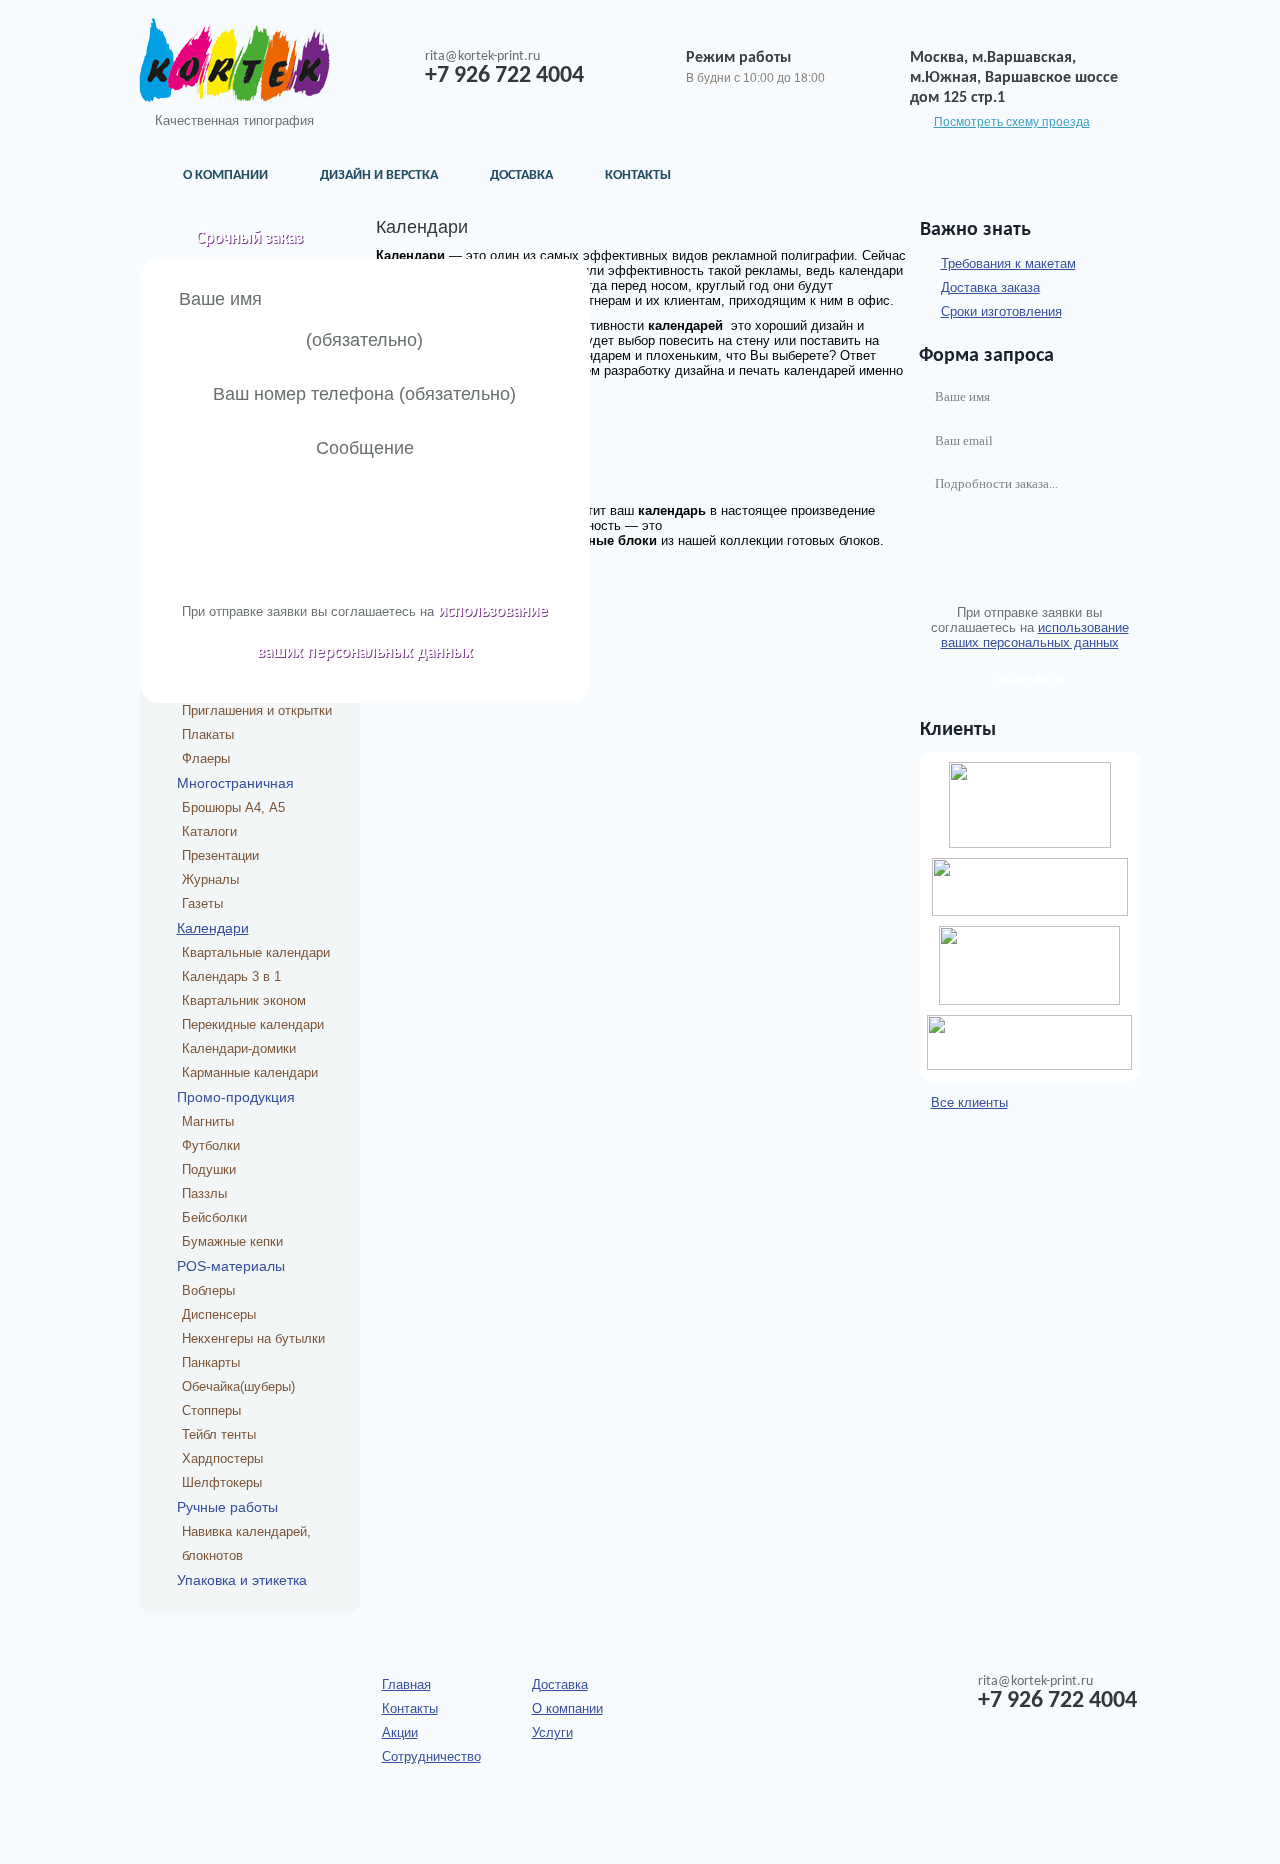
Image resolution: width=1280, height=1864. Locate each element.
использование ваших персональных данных (1035, 635)
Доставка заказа (990, 287)
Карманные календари (250, 1072)
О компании (225, 175)
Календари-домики (239, 1048)
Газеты (202, 903)
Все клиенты (969, 1102)
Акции (400, 1732)
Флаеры (206, 758)
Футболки (211, 1145)
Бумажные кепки (232, 1241)
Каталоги (209, 831)
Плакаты (208, 734)
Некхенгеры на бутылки (253, 1338)
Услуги (552, 1732)
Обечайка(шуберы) (238, 1386)
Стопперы (211, 1410)
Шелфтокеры (222, 1482)
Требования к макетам (1008, 263)
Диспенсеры (219, 1314)
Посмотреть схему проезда (1012, 122)
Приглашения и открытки (257, 710)
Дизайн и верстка (379, 175)
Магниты (208, 1121)
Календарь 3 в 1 (231, 976)
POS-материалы (231, 1266)
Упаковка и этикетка (242, 1580)
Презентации (220, 855)
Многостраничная (235, 783)
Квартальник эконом (244, 1000)
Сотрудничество (431, 1756)
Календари (213, 928)
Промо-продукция (236, 1097)
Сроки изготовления (1001, 311)
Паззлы (204, 1193)
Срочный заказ (249, 238)
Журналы (210, 879)
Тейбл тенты (219, 1434)
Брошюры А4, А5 (233, 807)
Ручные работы (227, 1507)
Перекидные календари (253, 1024)
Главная (406, 1684)
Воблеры (208, 1290)
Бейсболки (214, 1217)
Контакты (638, 175)
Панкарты (211, 1362)
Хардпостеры (222, 1458)
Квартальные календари (256, 952)
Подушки (209, 1169)
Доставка (521, 175)
